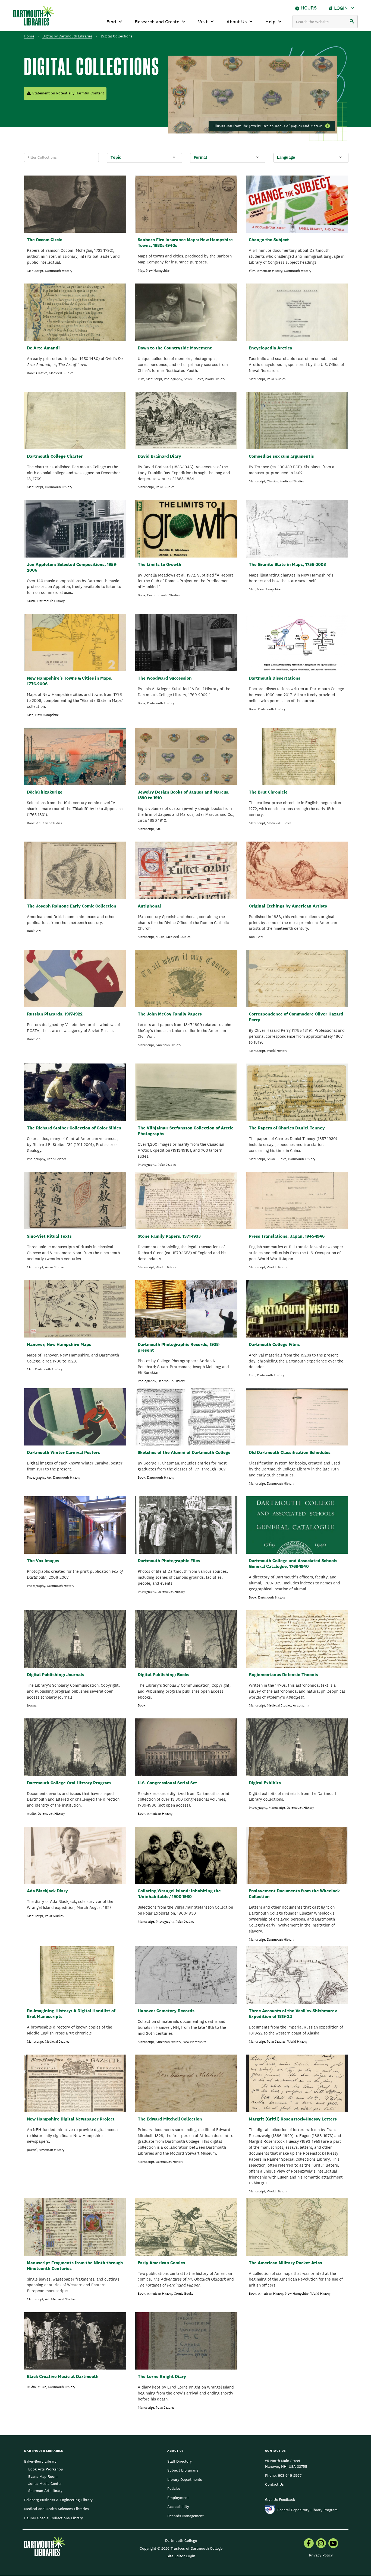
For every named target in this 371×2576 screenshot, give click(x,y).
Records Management (185, 2516)
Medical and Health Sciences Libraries (56, 2509)
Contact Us (274, 2484)
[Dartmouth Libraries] (34, 16)
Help (270, 22)
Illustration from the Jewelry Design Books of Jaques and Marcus (268, 126)
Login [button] (341, 8)
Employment (178, 2498)
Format (200, 157)
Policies (174, 2488)
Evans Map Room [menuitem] (43, 2476)
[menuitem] (309, 2544)
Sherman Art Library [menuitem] (45, 2491)
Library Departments (185, 2479)
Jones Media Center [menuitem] (45, 2483)
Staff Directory (180, 2461)
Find (111, 22)
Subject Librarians (183, 2470)
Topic (116, 157)
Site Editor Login (181, 2556)
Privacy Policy (321, 2555)
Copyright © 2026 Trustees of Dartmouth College (181, 2548)
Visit (203, 22)
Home (29, 36)
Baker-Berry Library (40, 2461)
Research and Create (157, 22)
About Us (237, 22)
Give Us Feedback (280, 2499)
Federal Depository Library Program (307, 2510)
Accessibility (178, 2507)
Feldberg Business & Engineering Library (58, 2500)
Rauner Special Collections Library (54, 2518)
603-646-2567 (290, 2475)
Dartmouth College (181, 2540)
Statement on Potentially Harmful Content (68, 93)
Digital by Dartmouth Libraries (67, 36)
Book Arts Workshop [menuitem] (46, 2469)
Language (286, 157)
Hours (309, 8)
